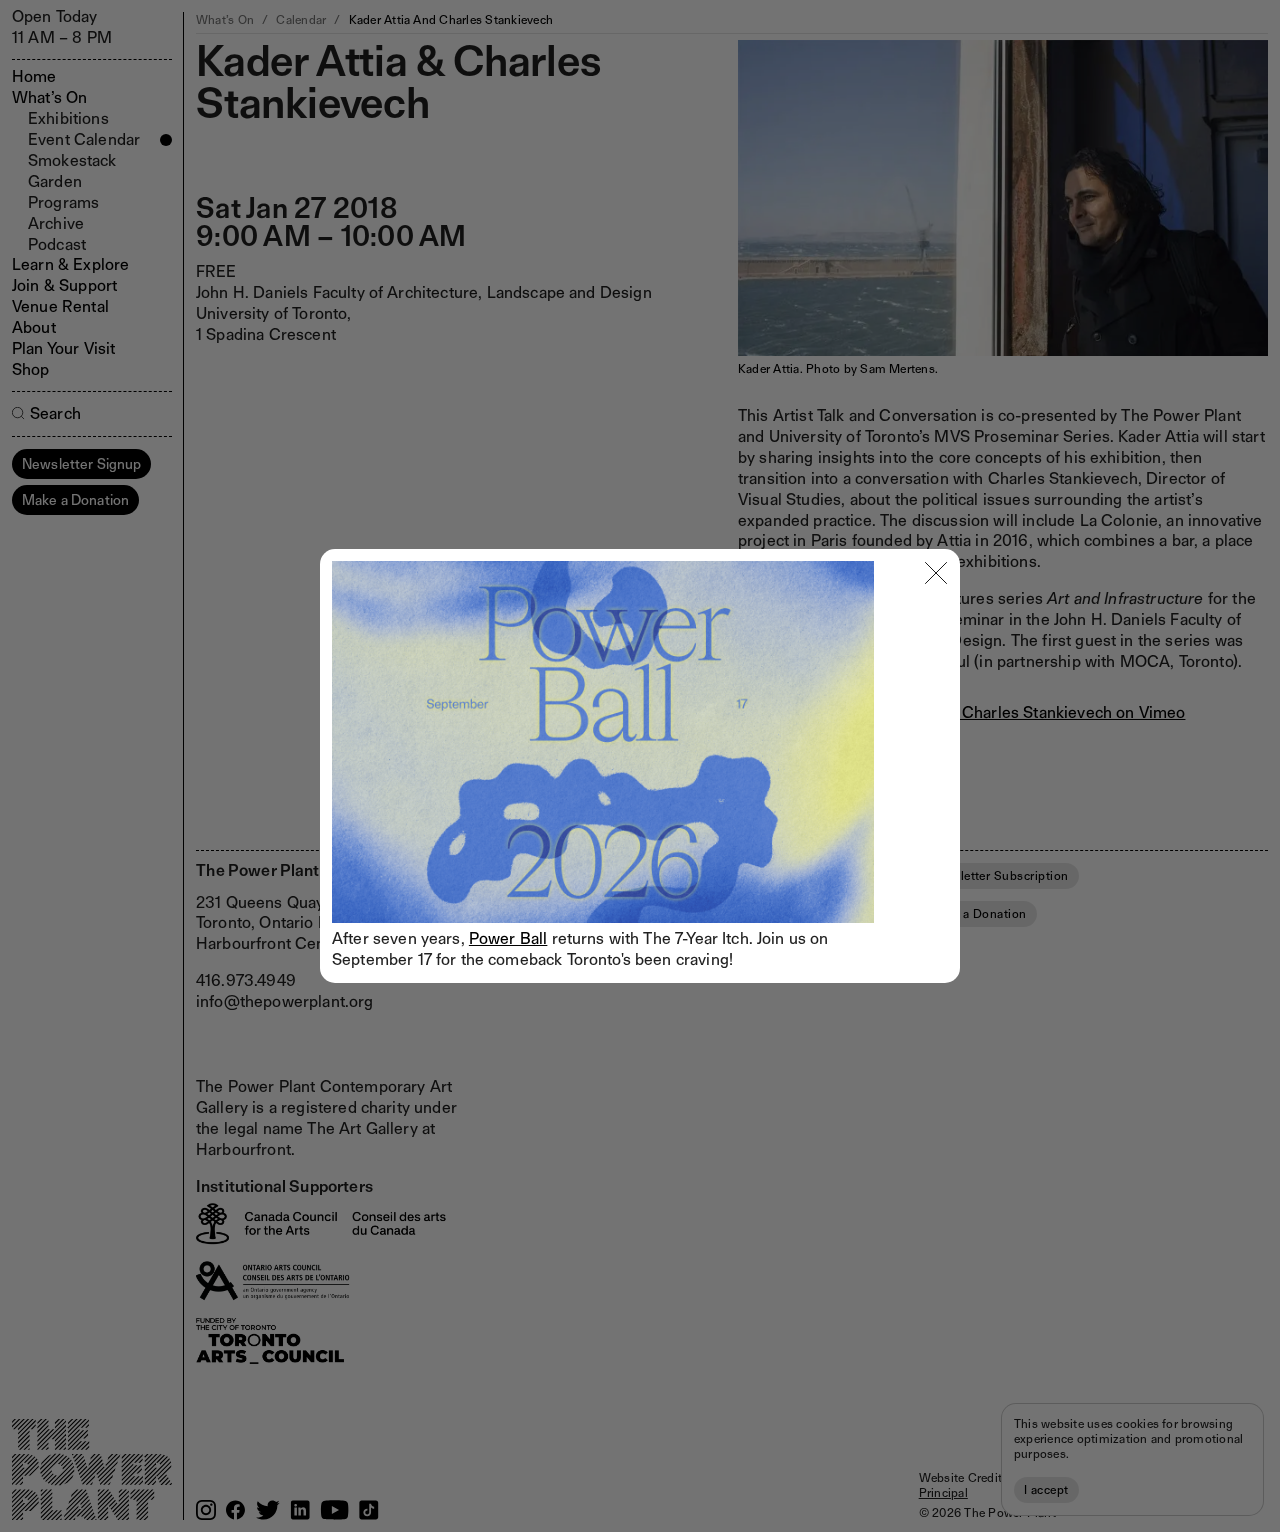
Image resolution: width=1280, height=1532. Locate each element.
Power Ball (508, 938)
